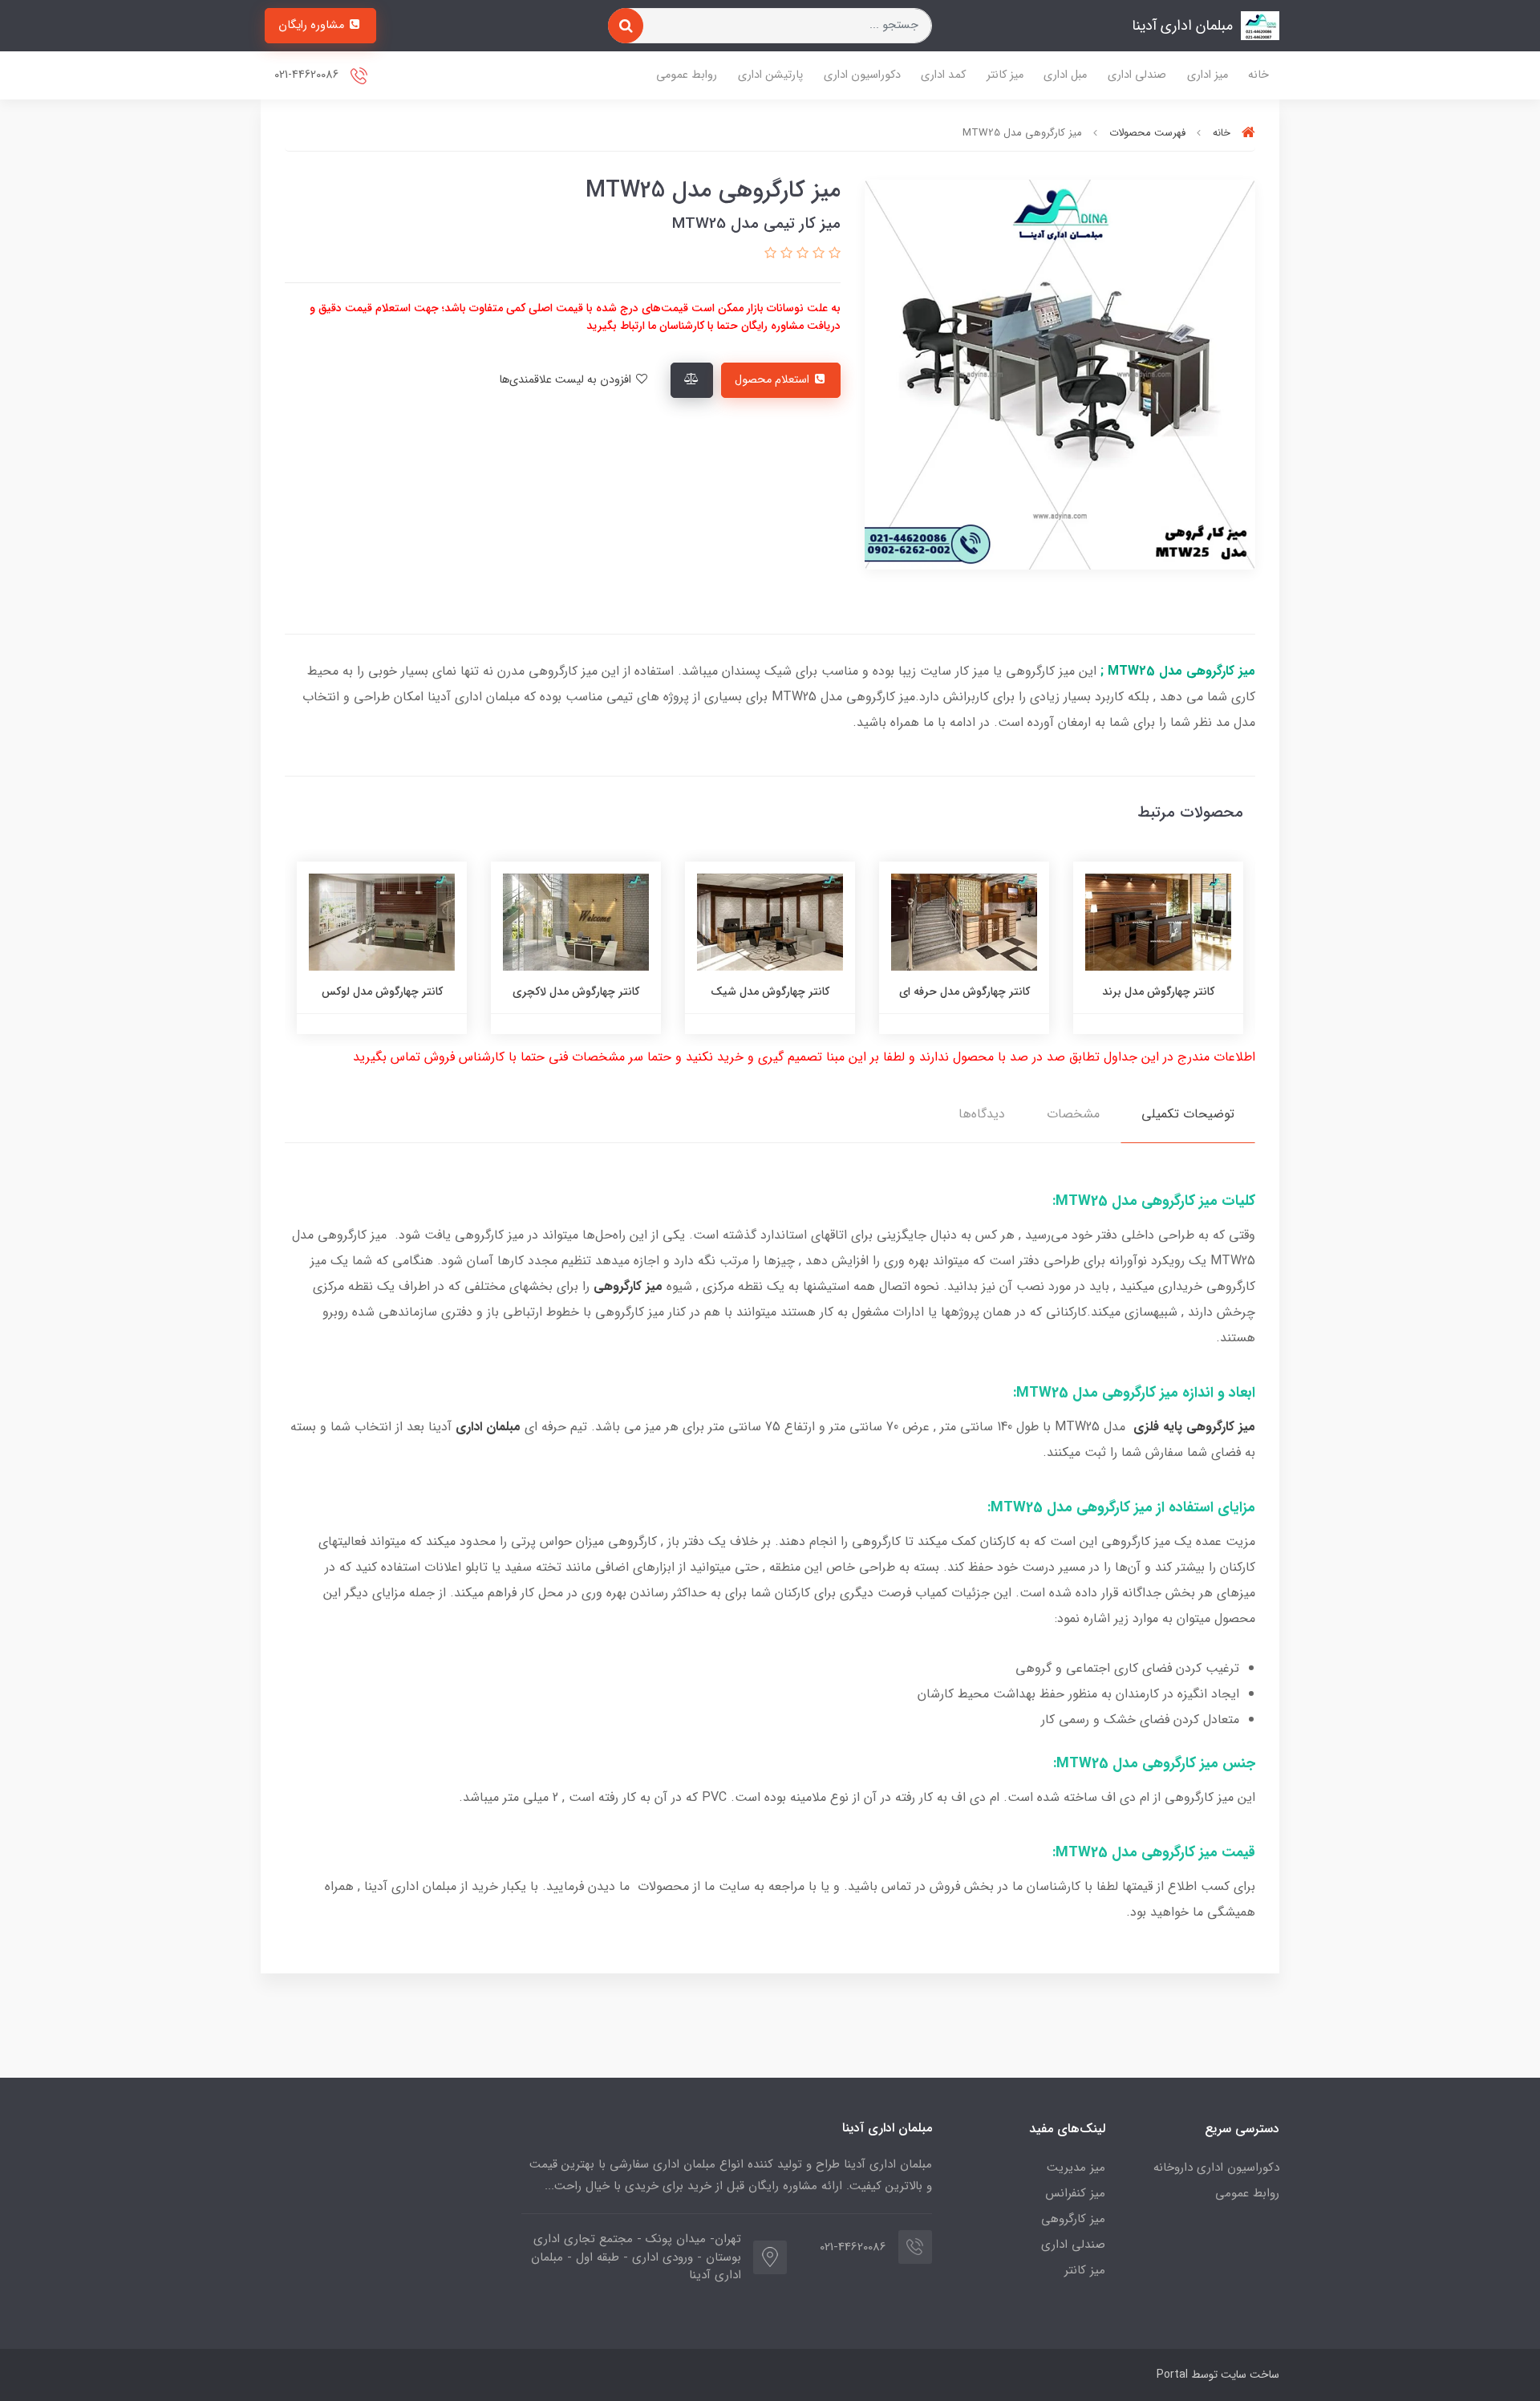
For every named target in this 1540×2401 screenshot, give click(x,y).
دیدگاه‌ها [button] (982, 1114)
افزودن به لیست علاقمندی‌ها (567, 380)
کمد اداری (943, 75)
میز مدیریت (1076, 2168)
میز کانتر (1005, 75)
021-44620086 (308, 75)
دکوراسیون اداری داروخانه (1216, 2168)
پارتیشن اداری (770, 75)
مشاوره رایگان (313, 25)
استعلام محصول (774, 380)
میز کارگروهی (1073, 2219)
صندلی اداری (1137, 75)
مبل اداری (1065, 75)
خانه (1258, 75)
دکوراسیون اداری (862, 75)
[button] (833, 254)
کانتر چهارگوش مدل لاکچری (759, 992)
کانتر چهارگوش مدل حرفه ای (1147, 992)
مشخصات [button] (1073, 1114)
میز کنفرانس (1075, 2193)
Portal (1172, 2375)
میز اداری (1208, 75)
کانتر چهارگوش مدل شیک (953, 992)
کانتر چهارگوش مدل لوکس (564, 992)
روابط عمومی (687, 75)
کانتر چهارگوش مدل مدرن (370, 992)
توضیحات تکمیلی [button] (1188, 1114)
